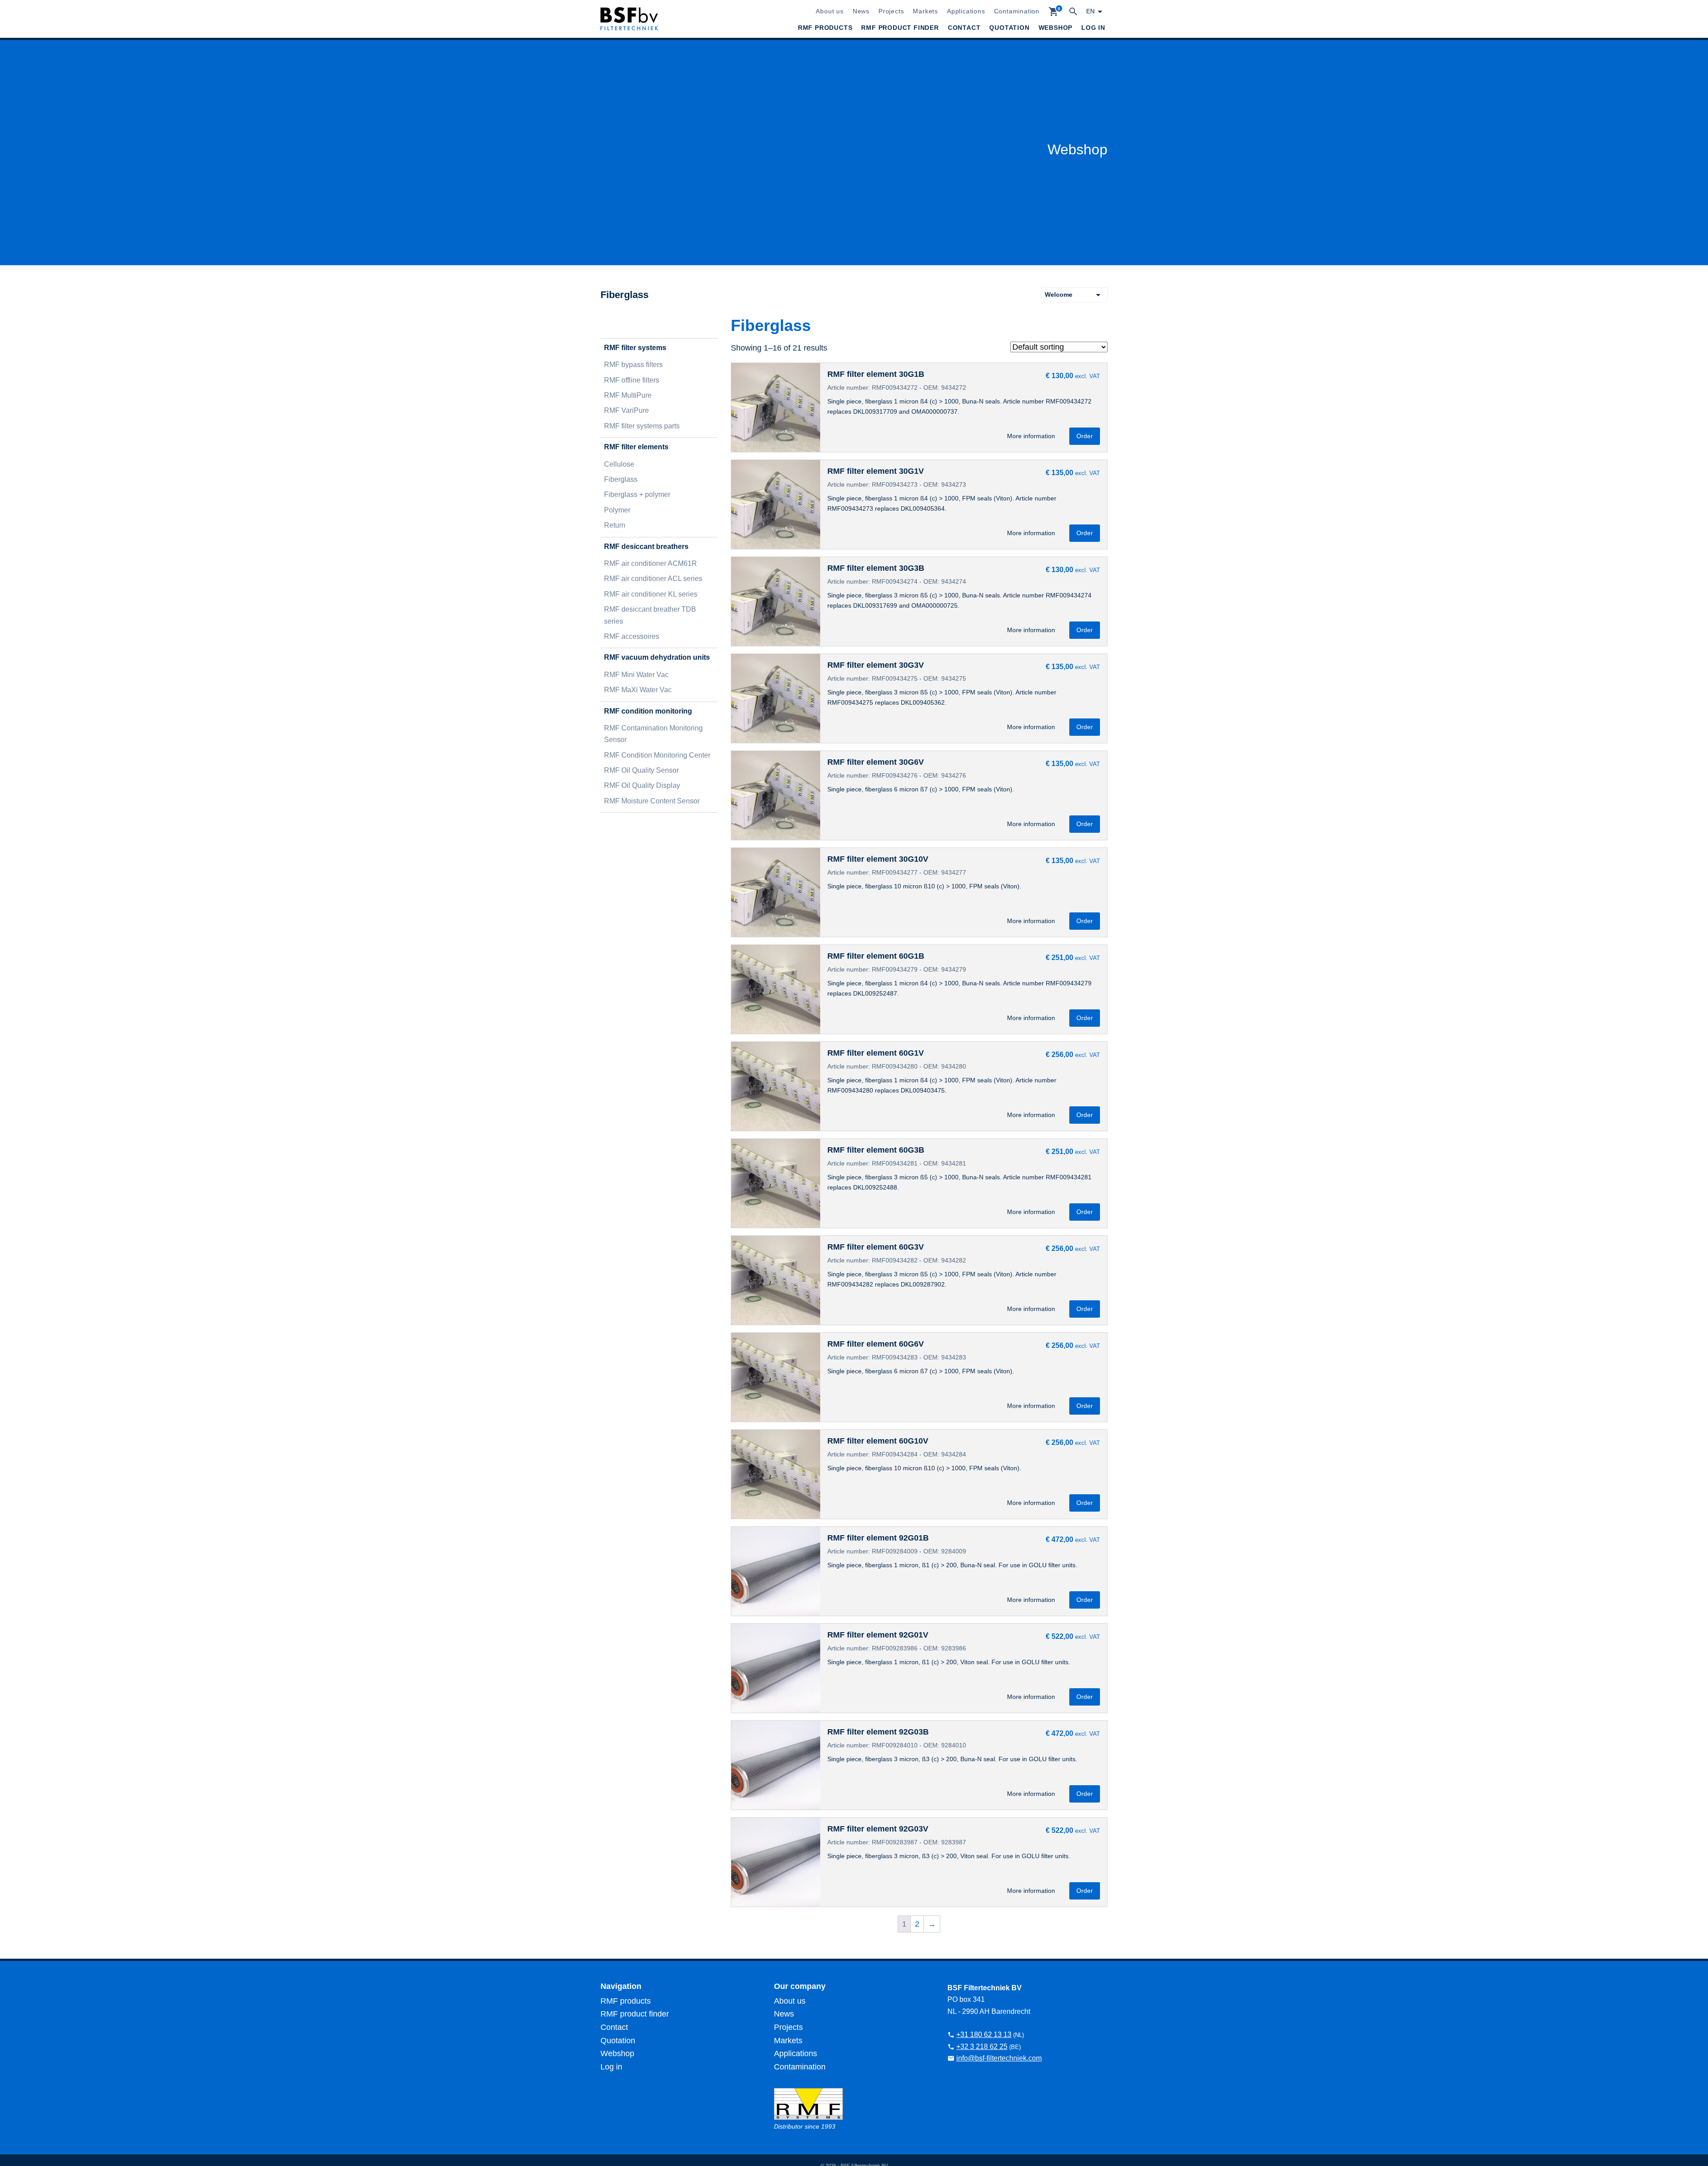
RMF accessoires (632, 636)
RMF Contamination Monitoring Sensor (653, 734)
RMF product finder (900, 28)
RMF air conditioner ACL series (653, 579)
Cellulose (619, 464)
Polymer (617, 510)
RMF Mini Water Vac (636, 675)
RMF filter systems (635, 348)
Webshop (1056, 28)
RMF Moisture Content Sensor (652, 801)
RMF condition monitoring (648, 711)
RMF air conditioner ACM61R (651, 563)
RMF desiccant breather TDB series (650, 615)
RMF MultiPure (628, 395)
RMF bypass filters (633, 365)
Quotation (1009, 28)
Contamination (1017, 11)
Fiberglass (621, 479)
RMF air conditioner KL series (651, 594)
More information (1031, 436)
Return (615, 525)
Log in (1093, 28)
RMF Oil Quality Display (642, 785)
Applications (966, 11)
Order (1085, 436)
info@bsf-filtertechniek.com (999, 2058)
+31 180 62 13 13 (984, 2035)
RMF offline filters (632, 380)
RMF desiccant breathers (646, 547)
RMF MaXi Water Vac (638, 690)
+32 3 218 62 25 (982, 2047)
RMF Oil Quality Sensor (641, 770)
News (861, 11)
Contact (964, 28)
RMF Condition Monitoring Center (657, 755)
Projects (891, 11)
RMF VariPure (626, 410)
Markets (925, 11)
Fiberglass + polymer (637, 494)
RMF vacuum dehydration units (657, 657)
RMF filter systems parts (642, 426)
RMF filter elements (636, 447)
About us (830, 11)
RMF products (825, 28)
